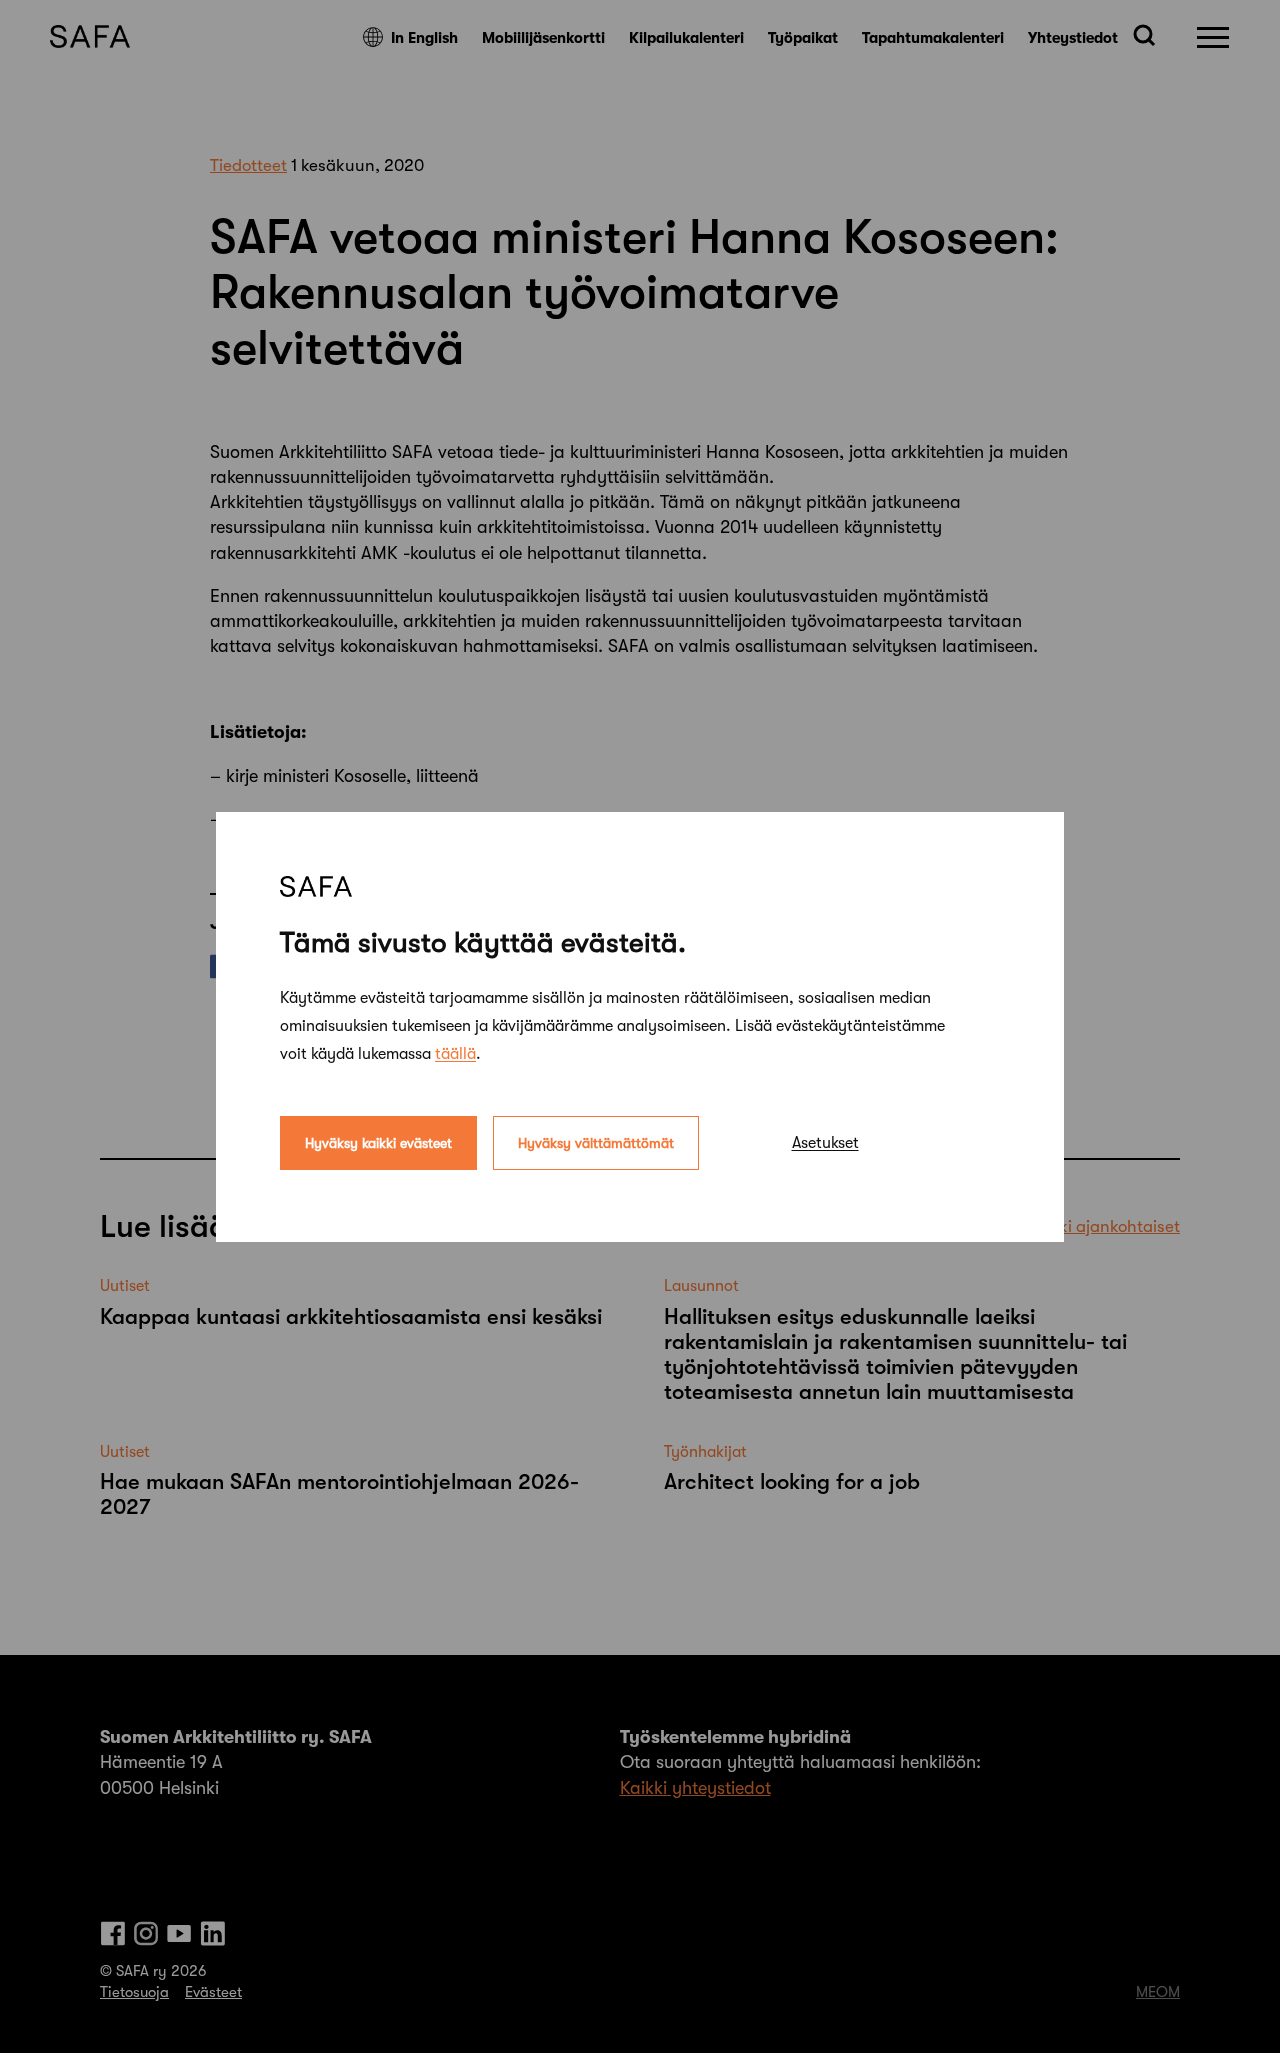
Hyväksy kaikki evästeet (378, 1142)
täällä (455, 1053)
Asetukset (825, 1142)
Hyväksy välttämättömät (596, 1142)
